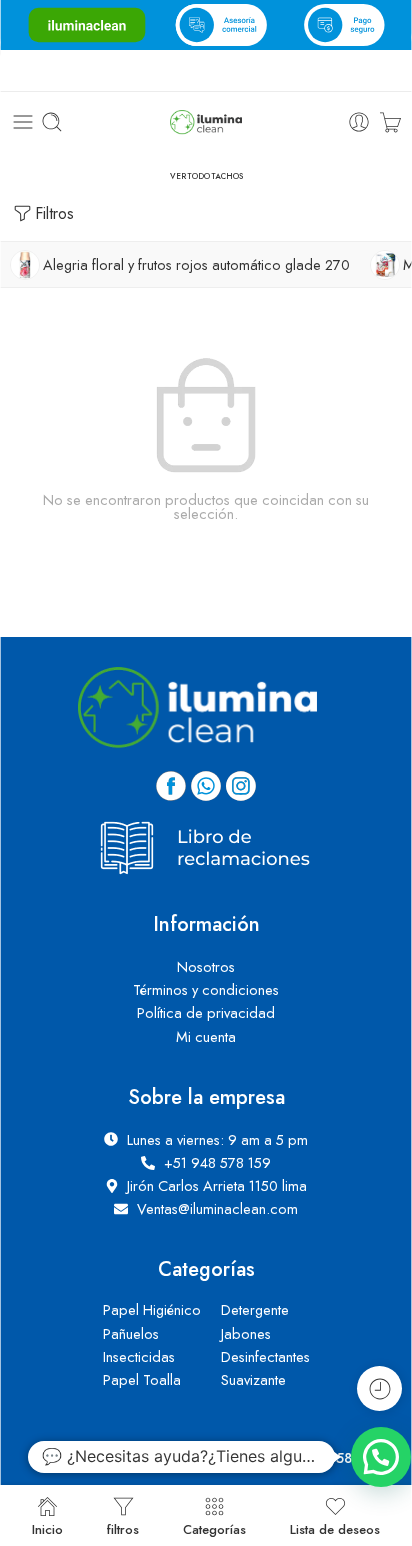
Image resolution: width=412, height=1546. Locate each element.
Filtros (54, 213)
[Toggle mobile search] (52, 122)
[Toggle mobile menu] (23, 122)
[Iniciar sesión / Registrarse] (359, 122)
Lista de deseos (335, 1528)
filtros (123, 1528)
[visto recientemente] (379, 1388)
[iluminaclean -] (205, 122)
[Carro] (390, 122)
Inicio (47, 1528)
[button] (381, 1457)
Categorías (214, 1528)
